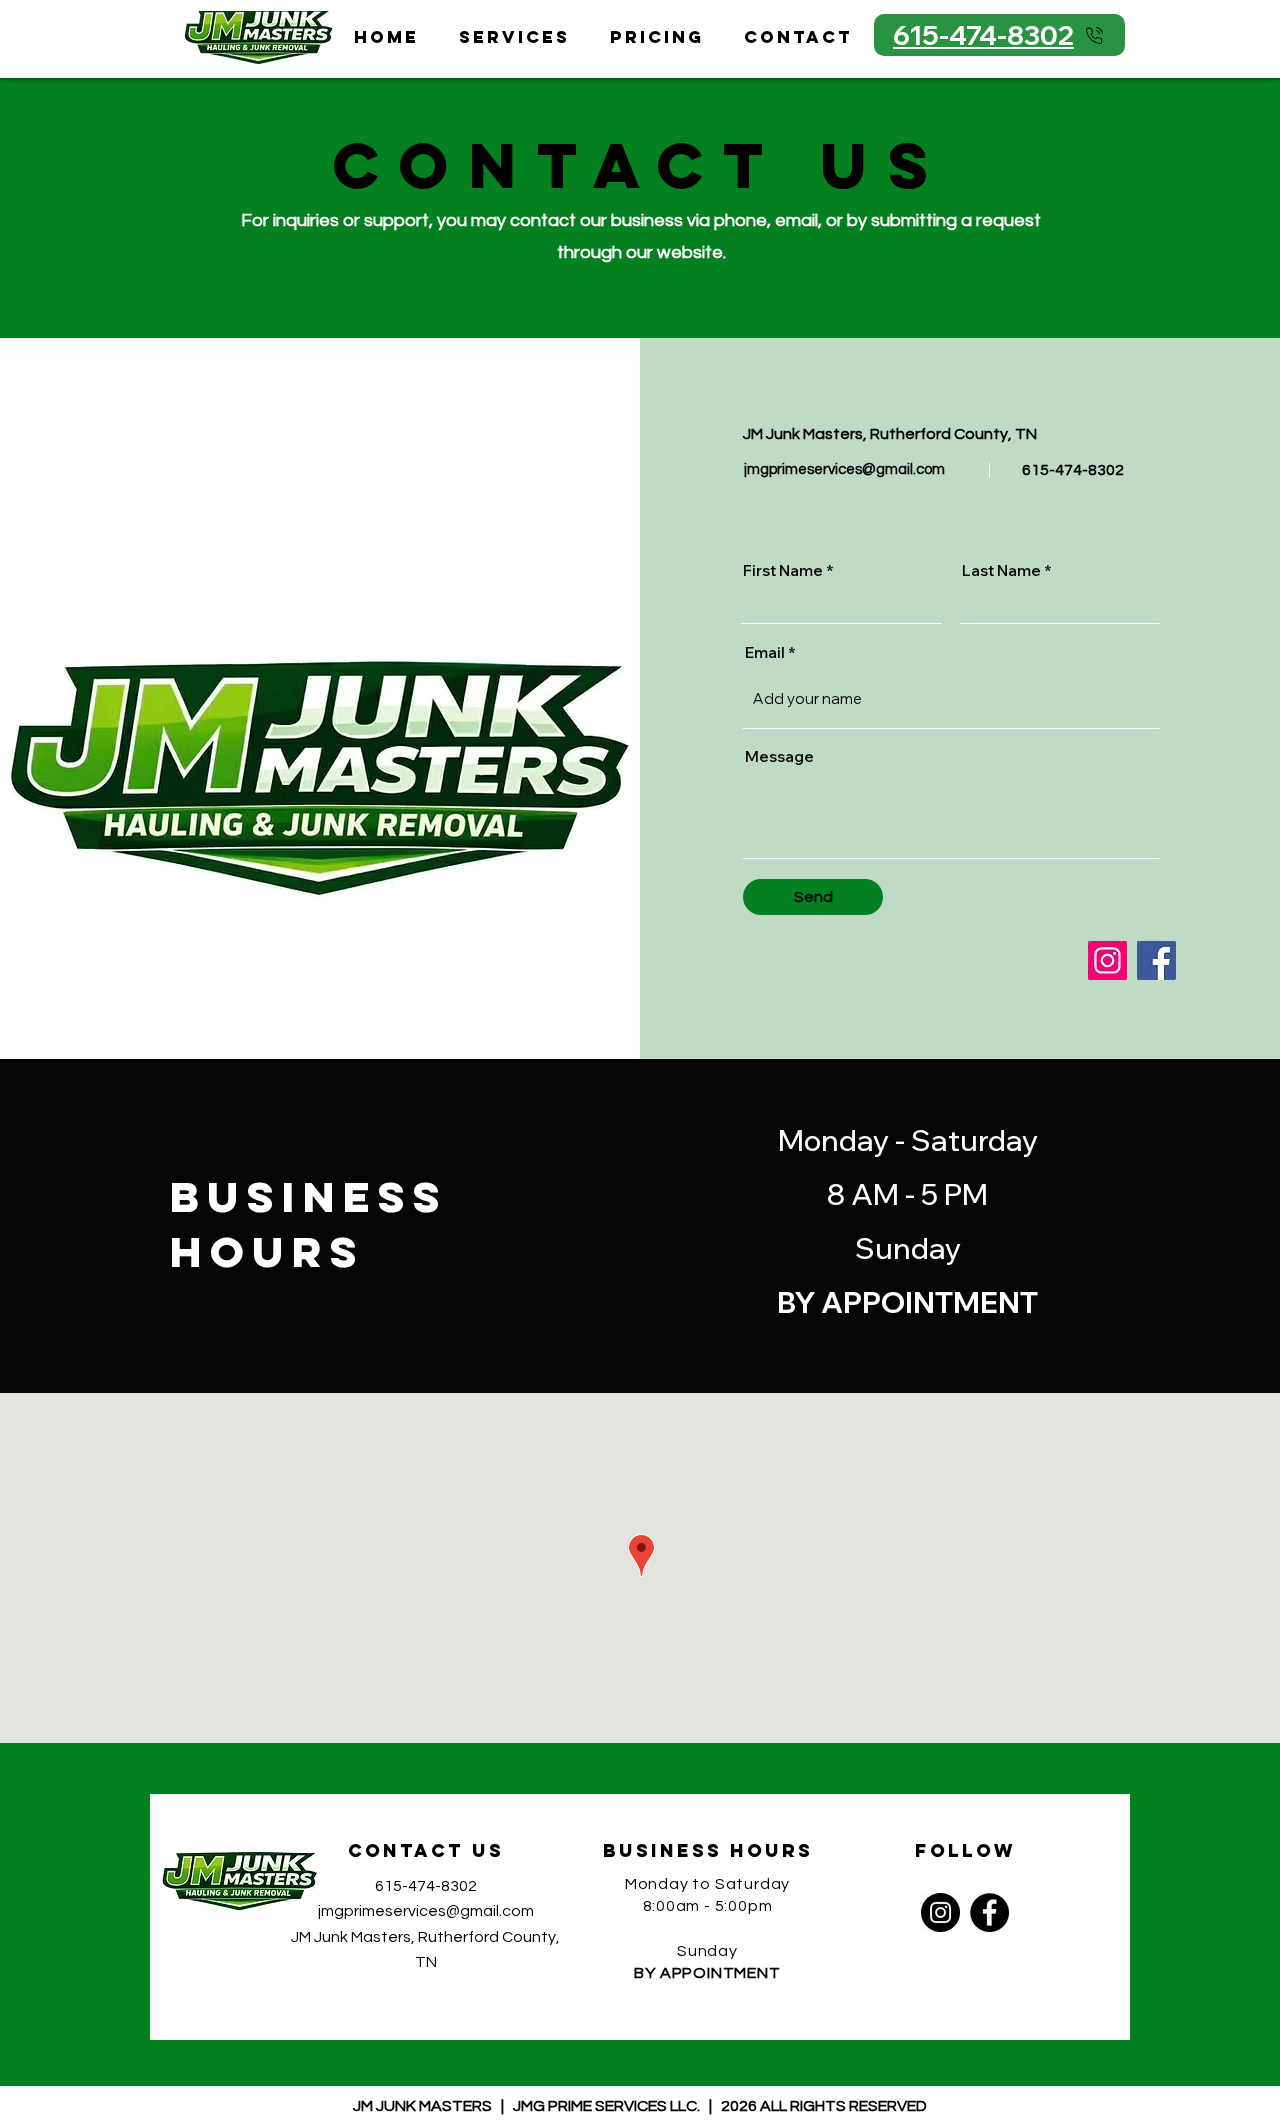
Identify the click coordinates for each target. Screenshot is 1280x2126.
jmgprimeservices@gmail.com (844, 469)
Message (779, 756)
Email (765, 652)
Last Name (1001, 570)
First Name (783, 570)
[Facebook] (1156, 960)
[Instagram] (1107, 960)
